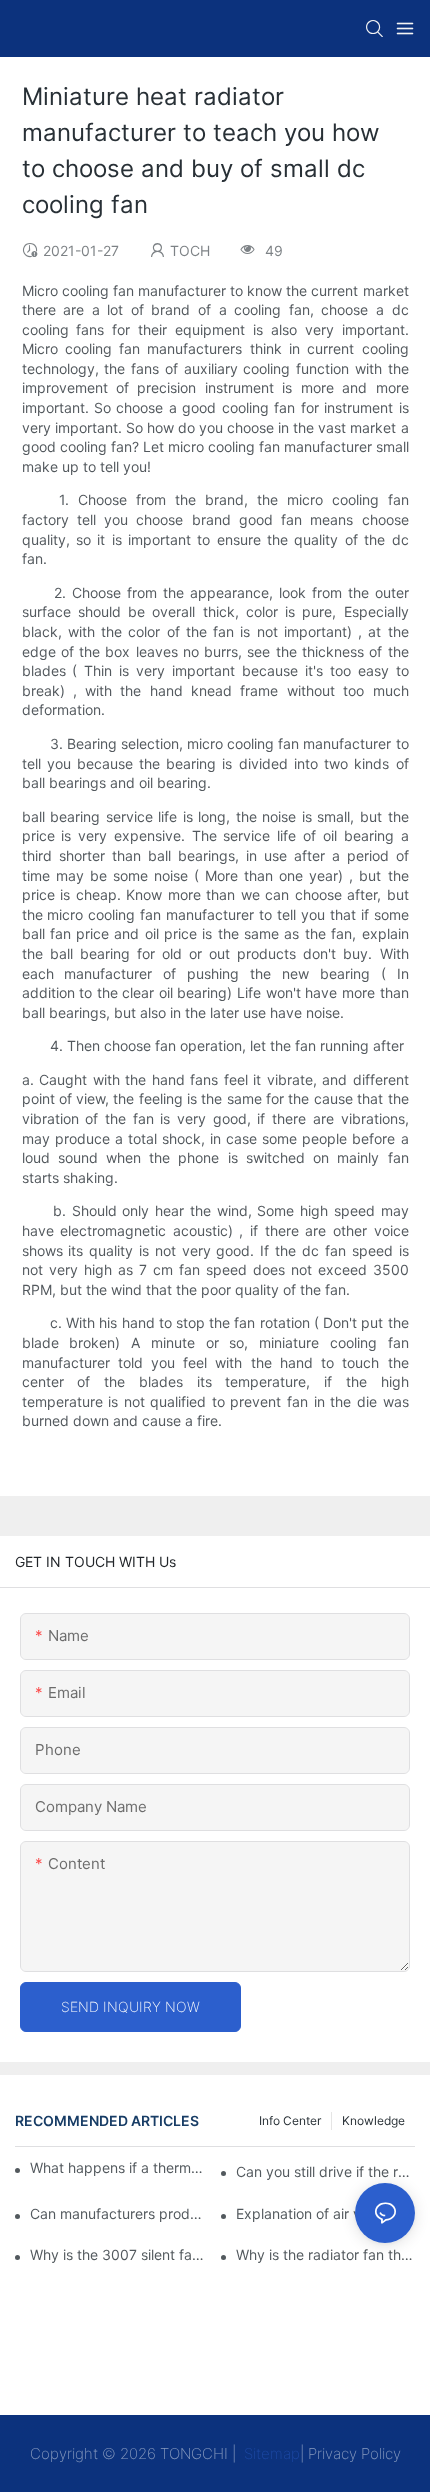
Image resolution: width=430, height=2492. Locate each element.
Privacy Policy (354, 2453)
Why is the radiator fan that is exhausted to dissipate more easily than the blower (325, 2254)
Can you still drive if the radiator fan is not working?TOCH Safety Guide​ (325, 2171)
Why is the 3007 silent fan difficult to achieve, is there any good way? (119, 2254)
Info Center (290, 2120)
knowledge (373, 2120)
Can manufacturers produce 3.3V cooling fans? (119, 2213)
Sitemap (270, 2453)
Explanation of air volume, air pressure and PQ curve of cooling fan (325, 2213)
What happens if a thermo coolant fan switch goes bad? (117, 2167)
